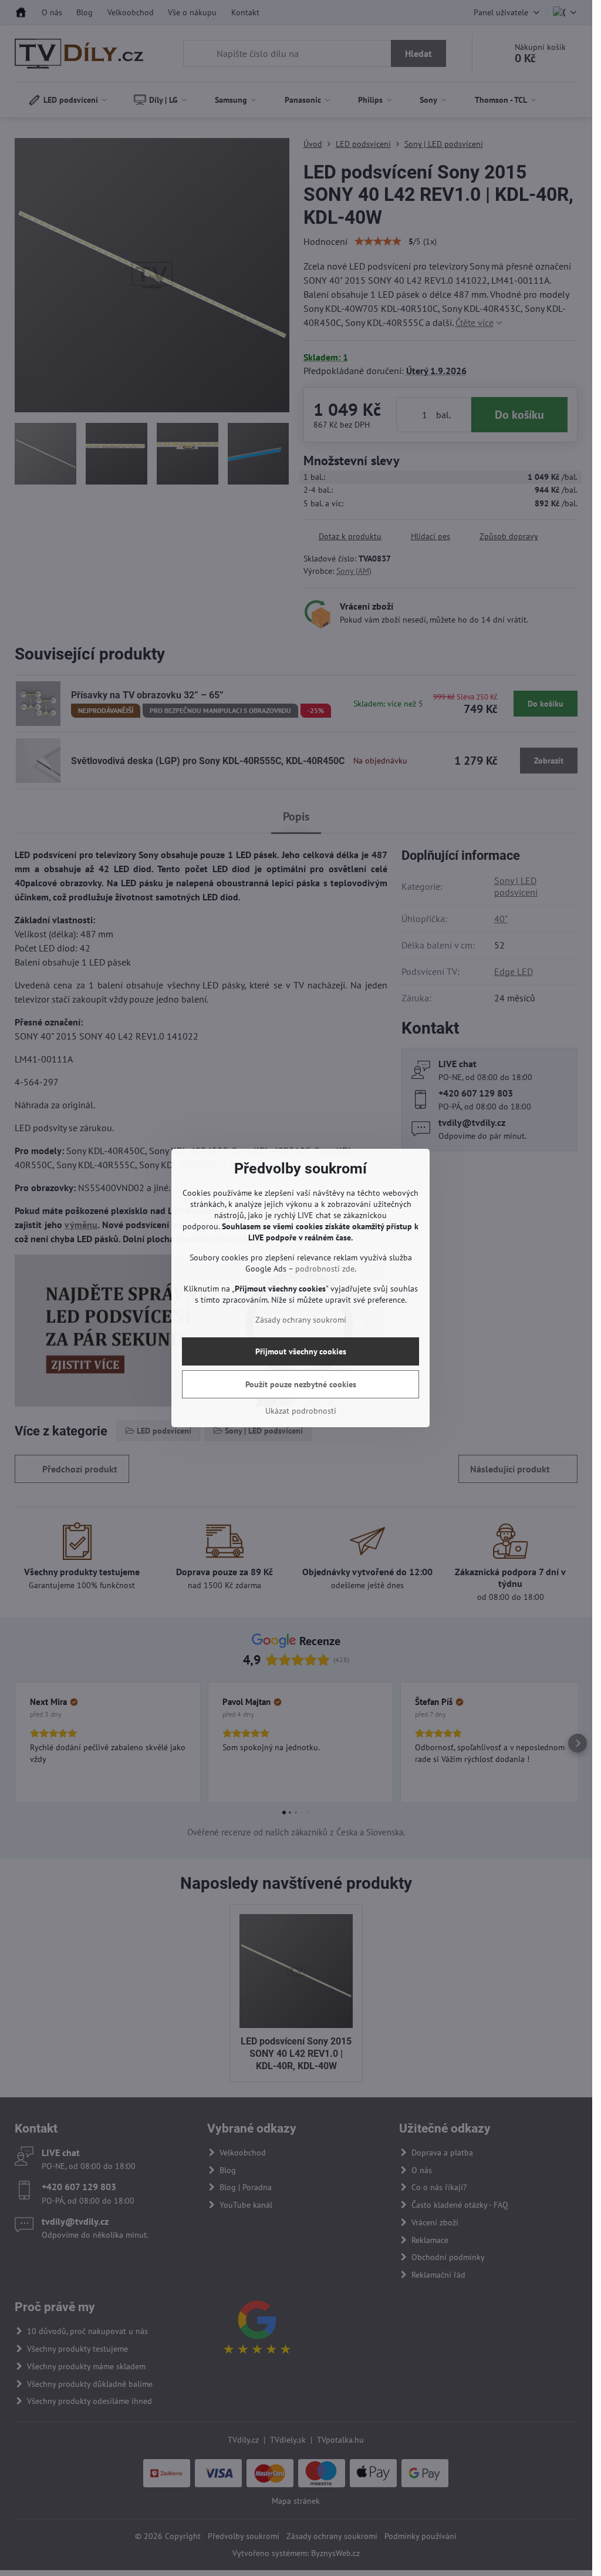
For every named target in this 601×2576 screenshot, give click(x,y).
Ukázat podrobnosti (301, 1411)
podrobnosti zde (325, 1269)
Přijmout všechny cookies (301, 1351)
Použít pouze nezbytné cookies (301, 1384)
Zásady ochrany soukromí (301, 1320)
